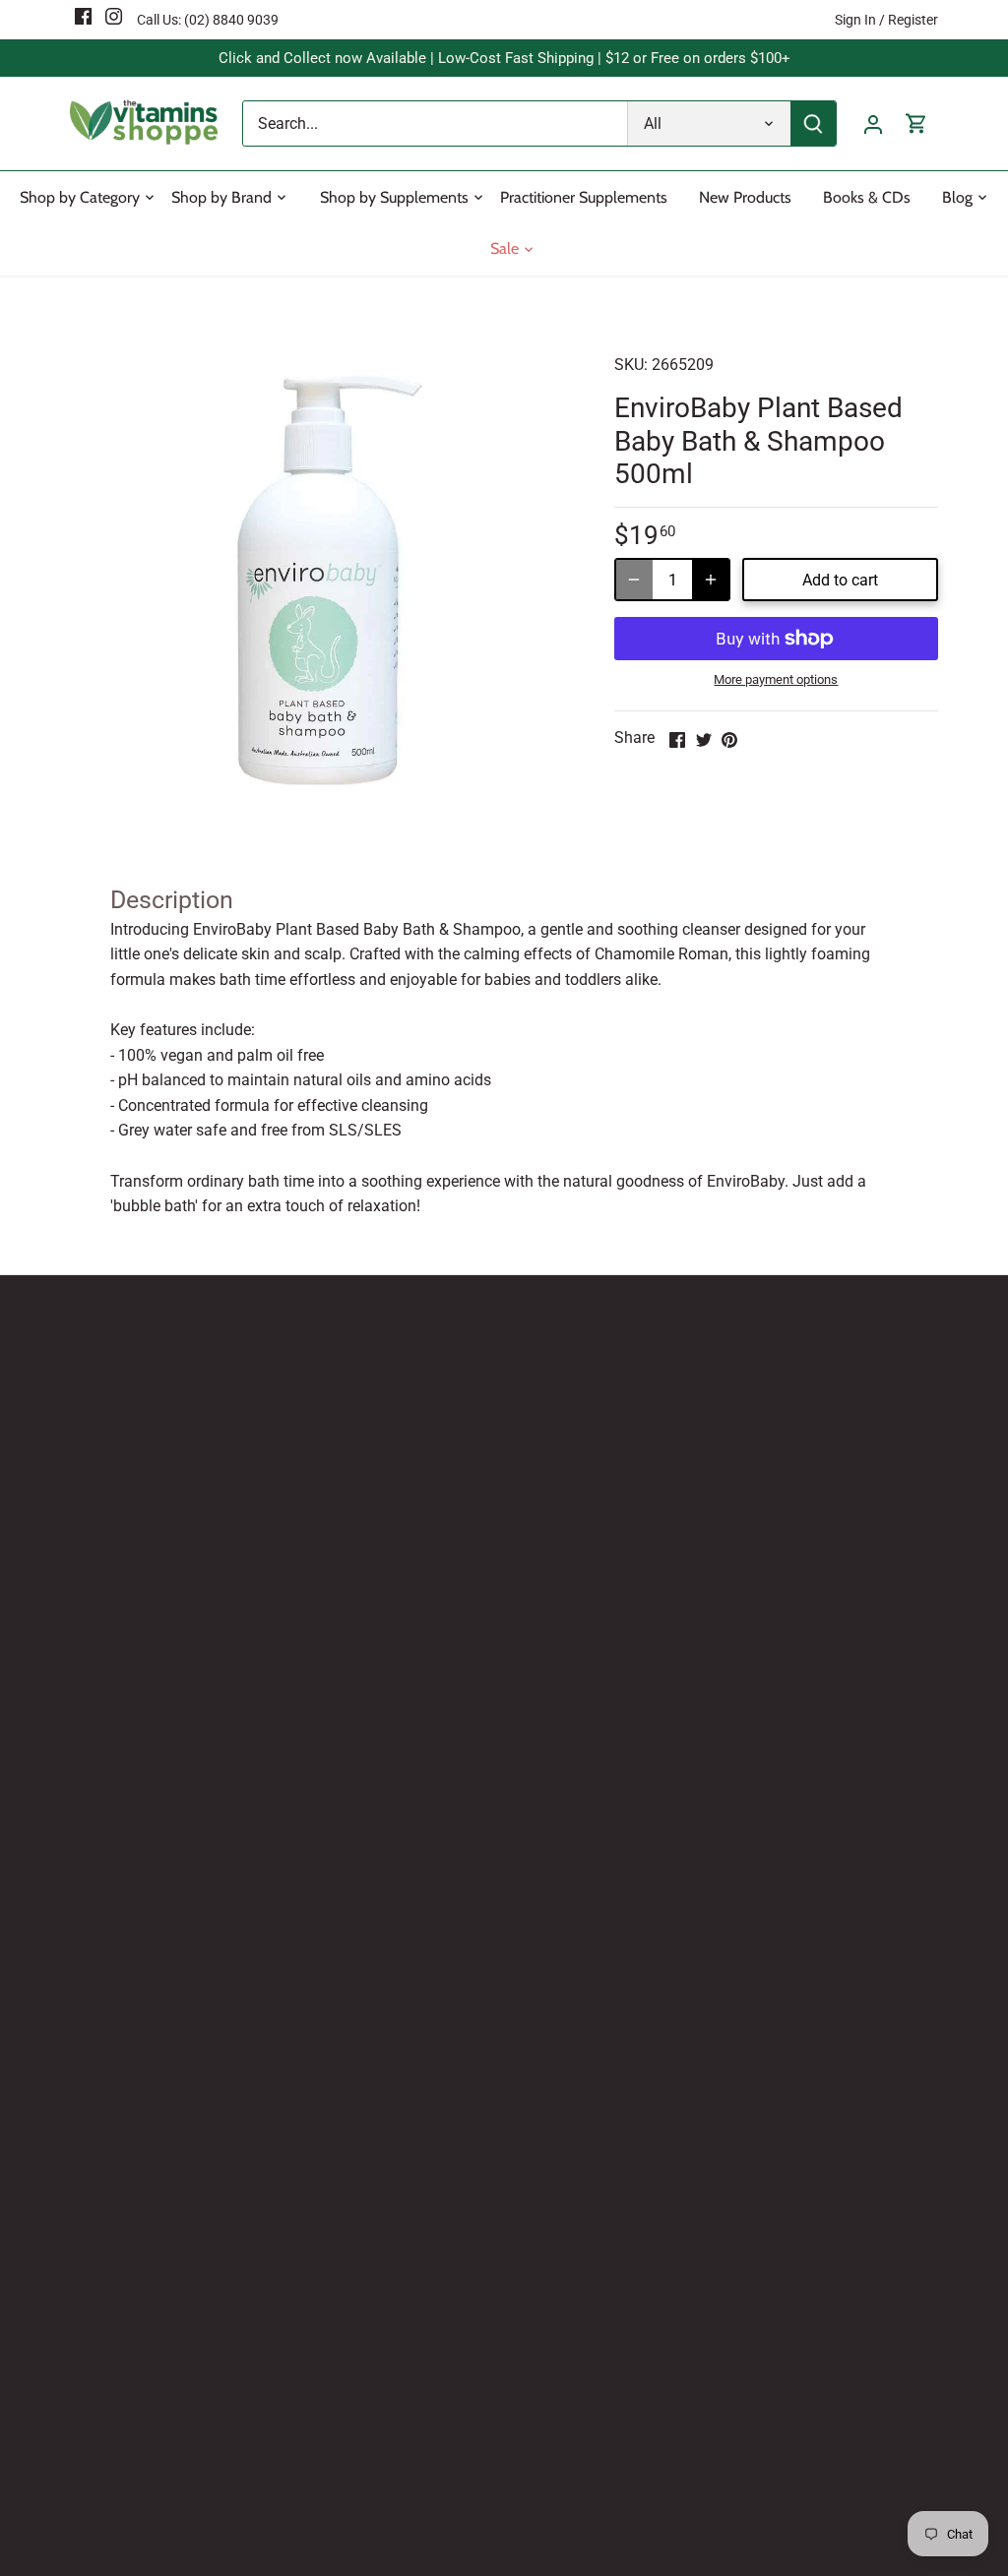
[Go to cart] (916, 123)
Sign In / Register (886, 20)
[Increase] (711, 580)
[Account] (873, 123)
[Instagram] (114, 16)
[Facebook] (83, 16)
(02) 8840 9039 (231, 20)
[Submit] (813, 123)
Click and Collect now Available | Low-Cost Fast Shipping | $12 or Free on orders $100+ (504, 58)
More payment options (776, 680)
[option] (318, 579)
